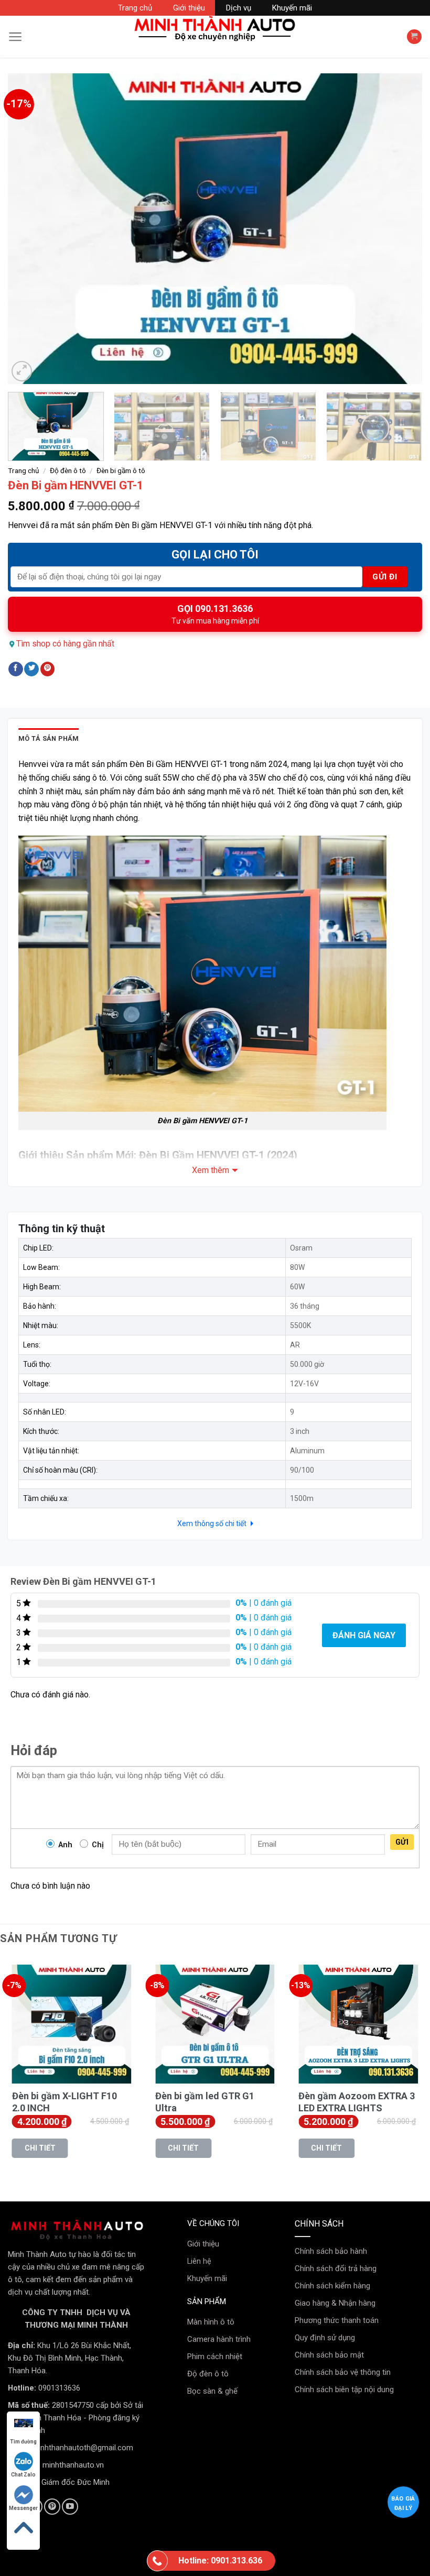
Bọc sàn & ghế (212, 2391)
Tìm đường (23, 2442)
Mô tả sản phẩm (49, 738)
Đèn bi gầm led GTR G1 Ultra (205, 2102)
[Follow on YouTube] (70, 2507)
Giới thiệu (189, 8)
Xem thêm (211, 1170)
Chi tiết (40, 2148)
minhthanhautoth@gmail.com (83, 2448)
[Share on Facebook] (16, 669)
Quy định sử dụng (325, 2338)
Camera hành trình (219, 2339)
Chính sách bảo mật (329, 2355)
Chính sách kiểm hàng (332, 2286)
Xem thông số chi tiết (213, 1523)
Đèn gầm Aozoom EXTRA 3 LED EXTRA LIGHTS (357, 2102)
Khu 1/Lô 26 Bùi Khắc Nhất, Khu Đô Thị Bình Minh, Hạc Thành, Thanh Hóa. (69, 2358)
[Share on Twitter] (31, 669)
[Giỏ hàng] (414, 37)
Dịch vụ (239, 8)
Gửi (402, 1842)
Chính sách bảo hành (331, 2251)
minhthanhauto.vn (73, 2465)
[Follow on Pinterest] (52, 2507)
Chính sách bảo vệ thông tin (343, 2372)
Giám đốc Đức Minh (76, 2482)
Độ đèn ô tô (68, 470)
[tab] (49, 739)
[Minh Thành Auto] (215, 29)
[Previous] (29, 229)
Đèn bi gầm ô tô (121, 470)
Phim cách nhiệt (215, 2356)
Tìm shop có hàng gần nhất (65, 644)
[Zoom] (22, 371)
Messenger (23, 2508)
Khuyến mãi (292, 8)
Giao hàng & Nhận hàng (335, 2303)
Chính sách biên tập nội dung (344, 2389)
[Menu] (15, 37)
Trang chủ (135, 8)
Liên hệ (199, 2261)
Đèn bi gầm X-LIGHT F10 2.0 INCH (64, 2102)
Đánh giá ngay (364, 1635)
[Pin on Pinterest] (48, 669)
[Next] (401, 229)
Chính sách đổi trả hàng (336, 2268)
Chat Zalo (23, 2475)
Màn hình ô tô (211, 2322)
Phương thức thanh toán (337, 2320)
